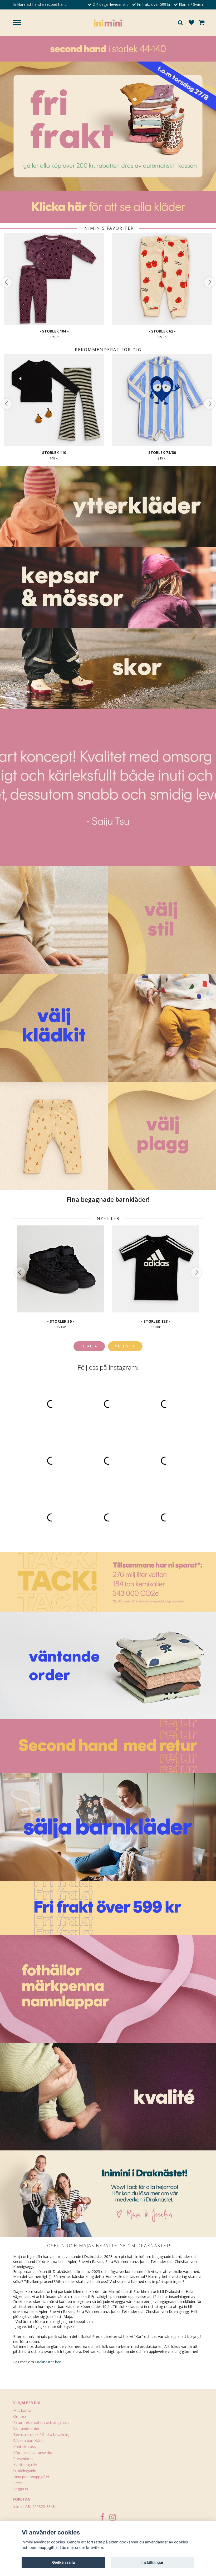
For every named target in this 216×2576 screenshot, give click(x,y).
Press (18, 2483)
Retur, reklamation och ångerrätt (41, 2422)
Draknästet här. (48, 2362)
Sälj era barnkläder (29, 2440)
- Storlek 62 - (162, 331)
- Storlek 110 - (54, 453)
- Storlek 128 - (156, 1321)
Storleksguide (25, 2471)
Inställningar (153, 2562)
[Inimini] (108, 22)
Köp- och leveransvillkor (33, 2453)
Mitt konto (22, 2410)
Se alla (89, 1346)
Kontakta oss (24, 2447)
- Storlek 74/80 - (162, 453)
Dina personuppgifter (31, 2477)
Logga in (21, 2489)
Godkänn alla (63, 2562)
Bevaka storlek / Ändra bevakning (42, 2434)
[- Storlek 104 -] (54, 279)
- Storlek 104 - (54, 331)
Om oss (20, 2416)
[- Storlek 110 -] (54, 400)
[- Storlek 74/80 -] (162, 400)
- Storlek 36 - (61, 1321)
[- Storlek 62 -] (162, 279)
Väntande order (26, 2428)
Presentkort (23, 2459)
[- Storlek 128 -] (156, 1269)
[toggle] (20, 23)
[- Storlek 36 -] (61, 1269)
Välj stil (125, 1346)
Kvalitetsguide (25, 2465)
